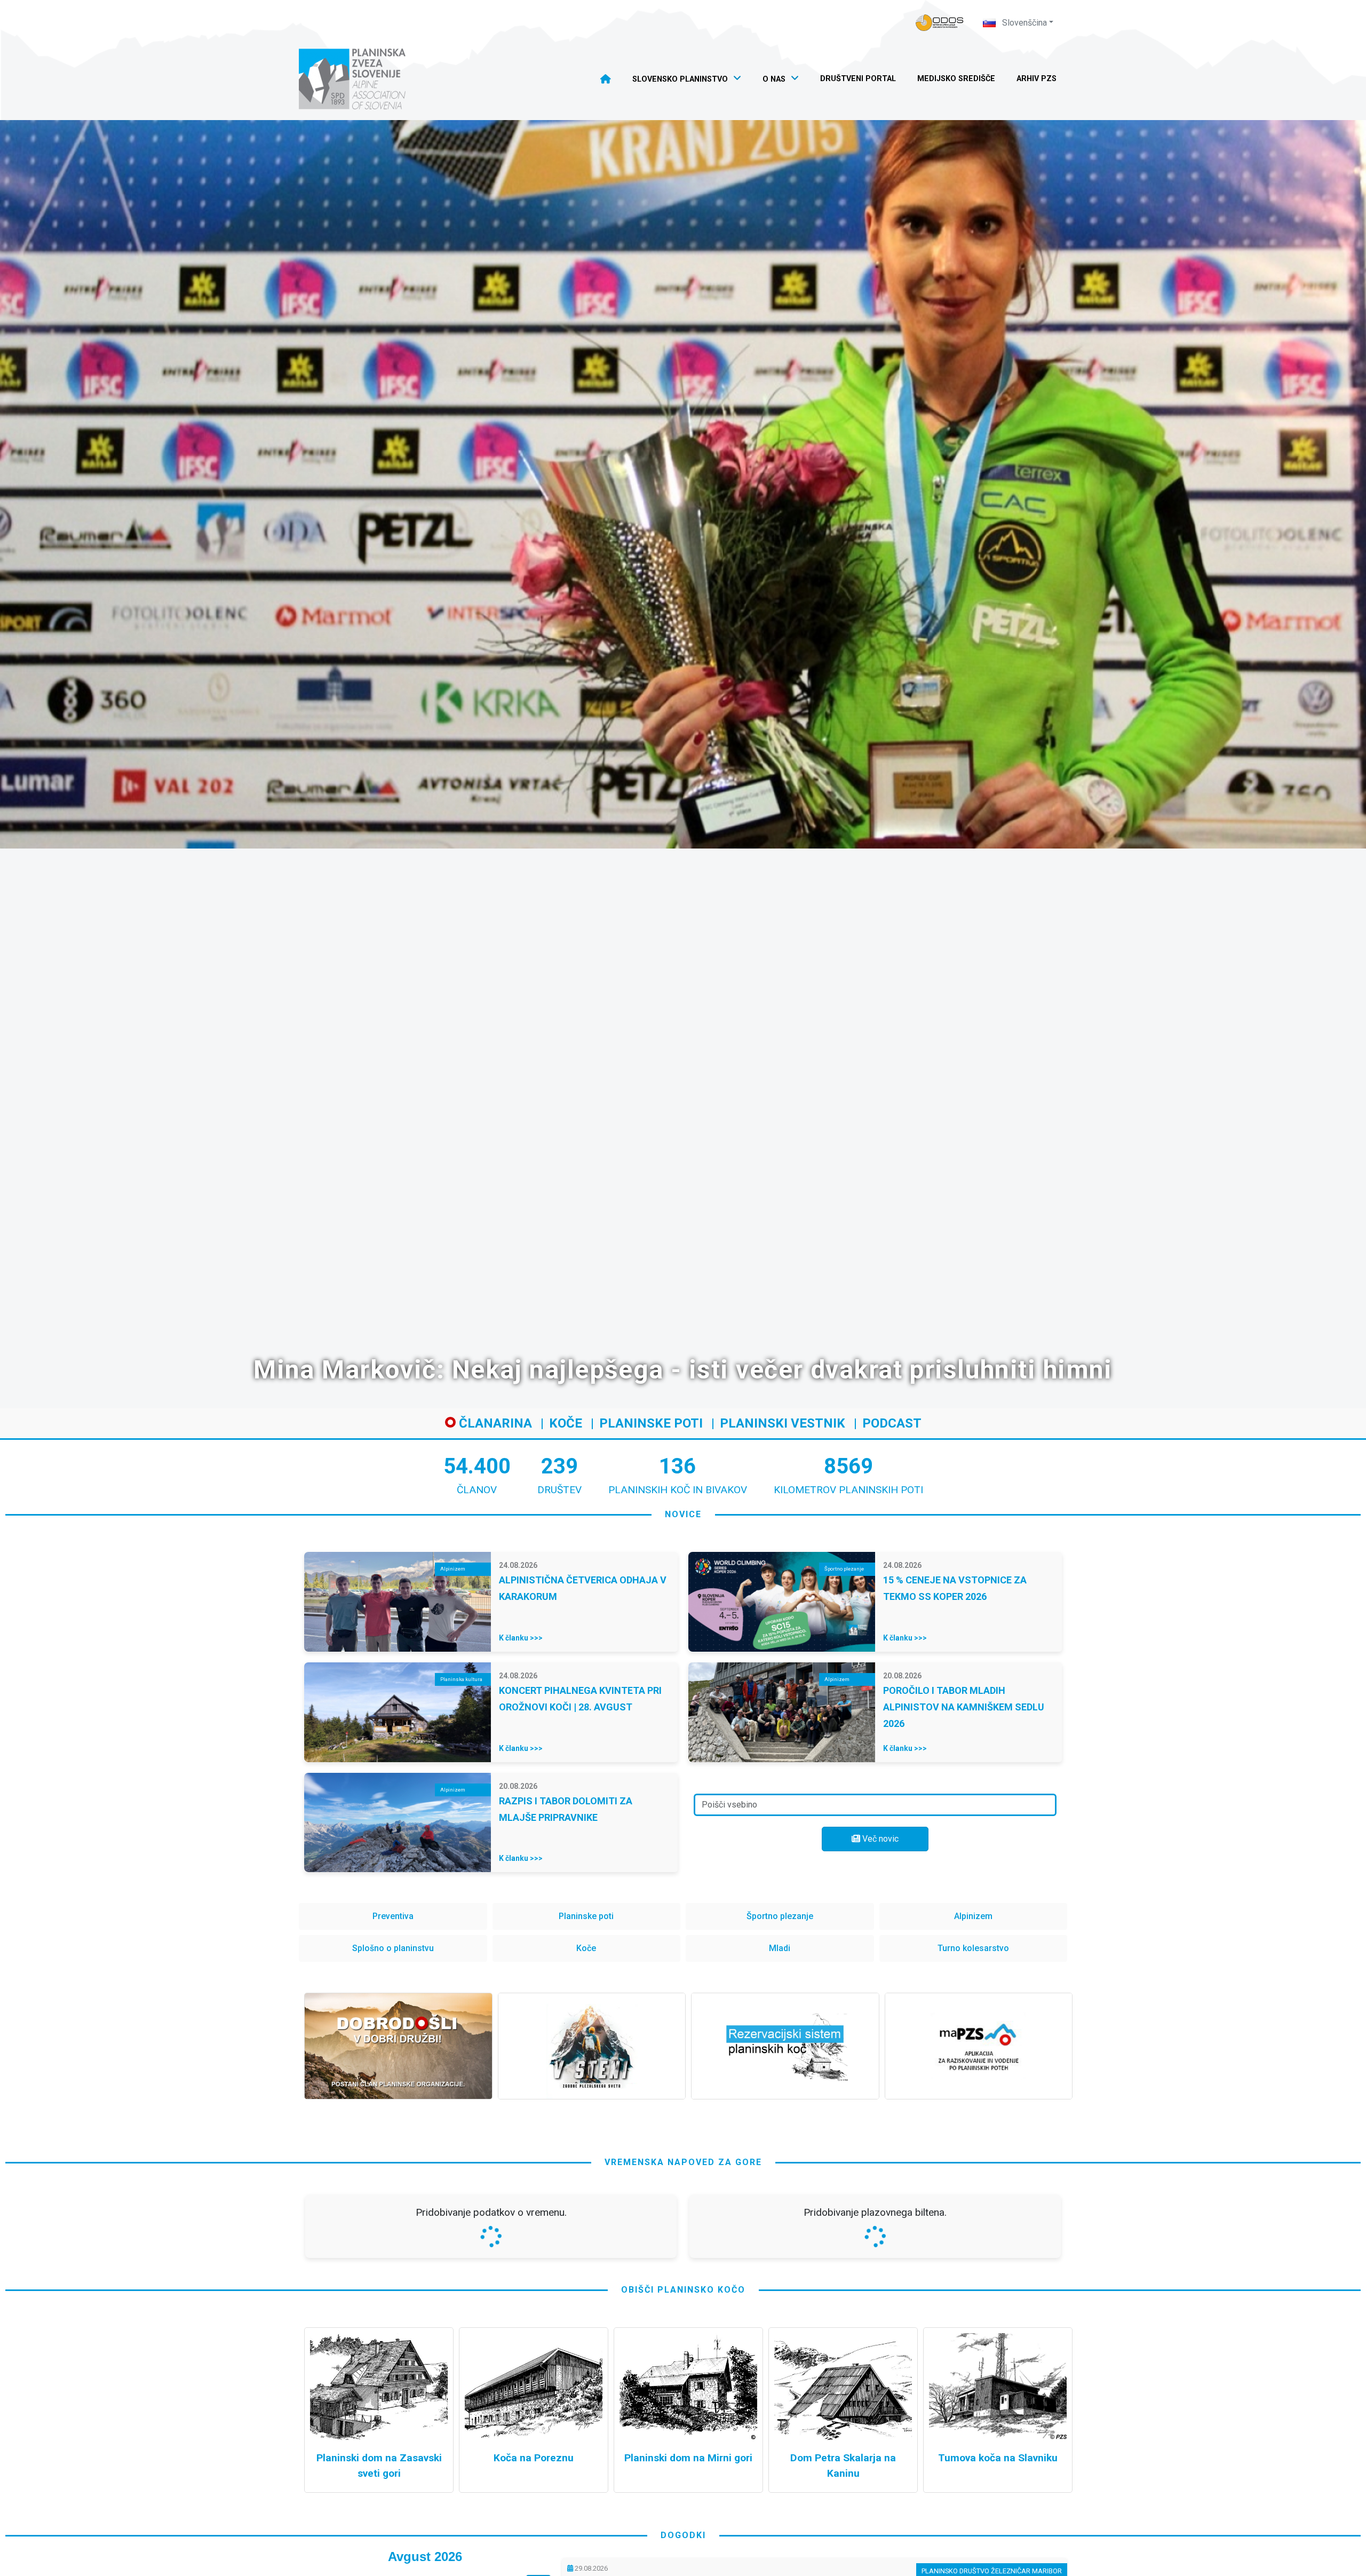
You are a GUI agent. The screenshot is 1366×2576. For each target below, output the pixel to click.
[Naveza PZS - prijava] (940, 23)
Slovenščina (1023, 23)
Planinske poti (651, 1423)
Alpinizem (973, 1916)
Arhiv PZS (1037, 79)
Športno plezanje (780, 1916)
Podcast (892, 1423)
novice (683, 1514)
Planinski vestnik (783, 1423)
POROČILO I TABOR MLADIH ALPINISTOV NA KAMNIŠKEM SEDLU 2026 (964, 1707)
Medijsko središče (956, 79)
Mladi (780, 1948)
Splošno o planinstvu (393, 1948)
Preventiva (393, 1916)
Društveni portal (858, 79)
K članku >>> (521, 1638)
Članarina (494, 1423)
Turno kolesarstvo (973, 1948)
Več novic (879, 1839)
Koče (566, 1423)
